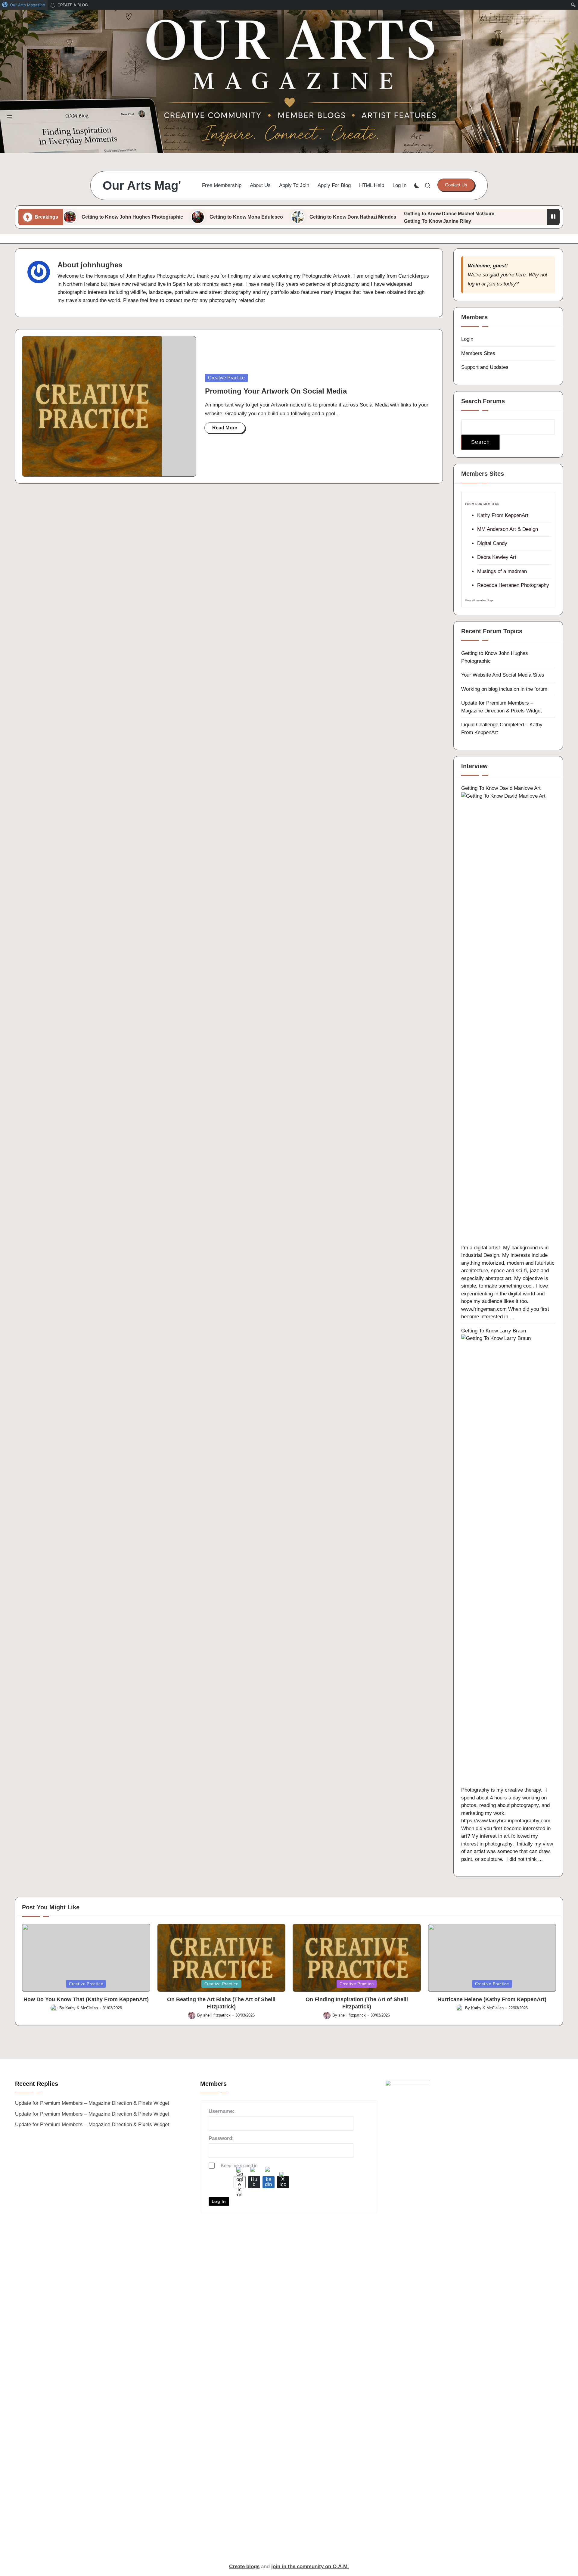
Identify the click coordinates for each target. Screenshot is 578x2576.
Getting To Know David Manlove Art (501, 788)
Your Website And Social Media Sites (503, 675)
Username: (222, 2111)
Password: (221, 2138)
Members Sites (478, 353)
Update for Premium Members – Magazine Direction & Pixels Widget (92, 2103)
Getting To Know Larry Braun (494, 1331)
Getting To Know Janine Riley (438, 221)
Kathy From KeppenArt (503, 515)
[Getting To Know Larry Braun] (508, 1560)
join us (495, 284)
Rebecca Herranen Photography (513, 585)
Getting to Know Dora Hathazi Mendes (353, 217)
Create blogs (244, 2567)
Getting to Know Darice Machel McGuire (449, 214)
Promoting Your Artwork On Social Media (276, 391)
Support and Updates (485, 367)
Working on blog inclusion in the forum (504, 689)
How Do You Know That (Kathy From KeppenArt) (86, 1999)
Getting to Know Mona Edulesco (246, 217)
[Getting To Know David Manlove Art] (508, 1018)
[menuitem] (24, 5)
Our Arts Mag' (142, 185)
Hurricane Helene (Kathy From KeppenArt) (492, 1999)
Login (467, 339)
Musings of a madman (502, 571)
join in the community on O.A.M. (310, 2567)
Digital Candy (492, 543)
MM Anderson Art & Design (508, 529)
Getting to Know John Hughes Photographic (132, 217)
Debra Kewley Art (497, 557)
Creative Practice (226, 378)
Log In (219, 2201)
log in (474, 284)
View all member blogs (479, 600)
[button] (456, 185)
